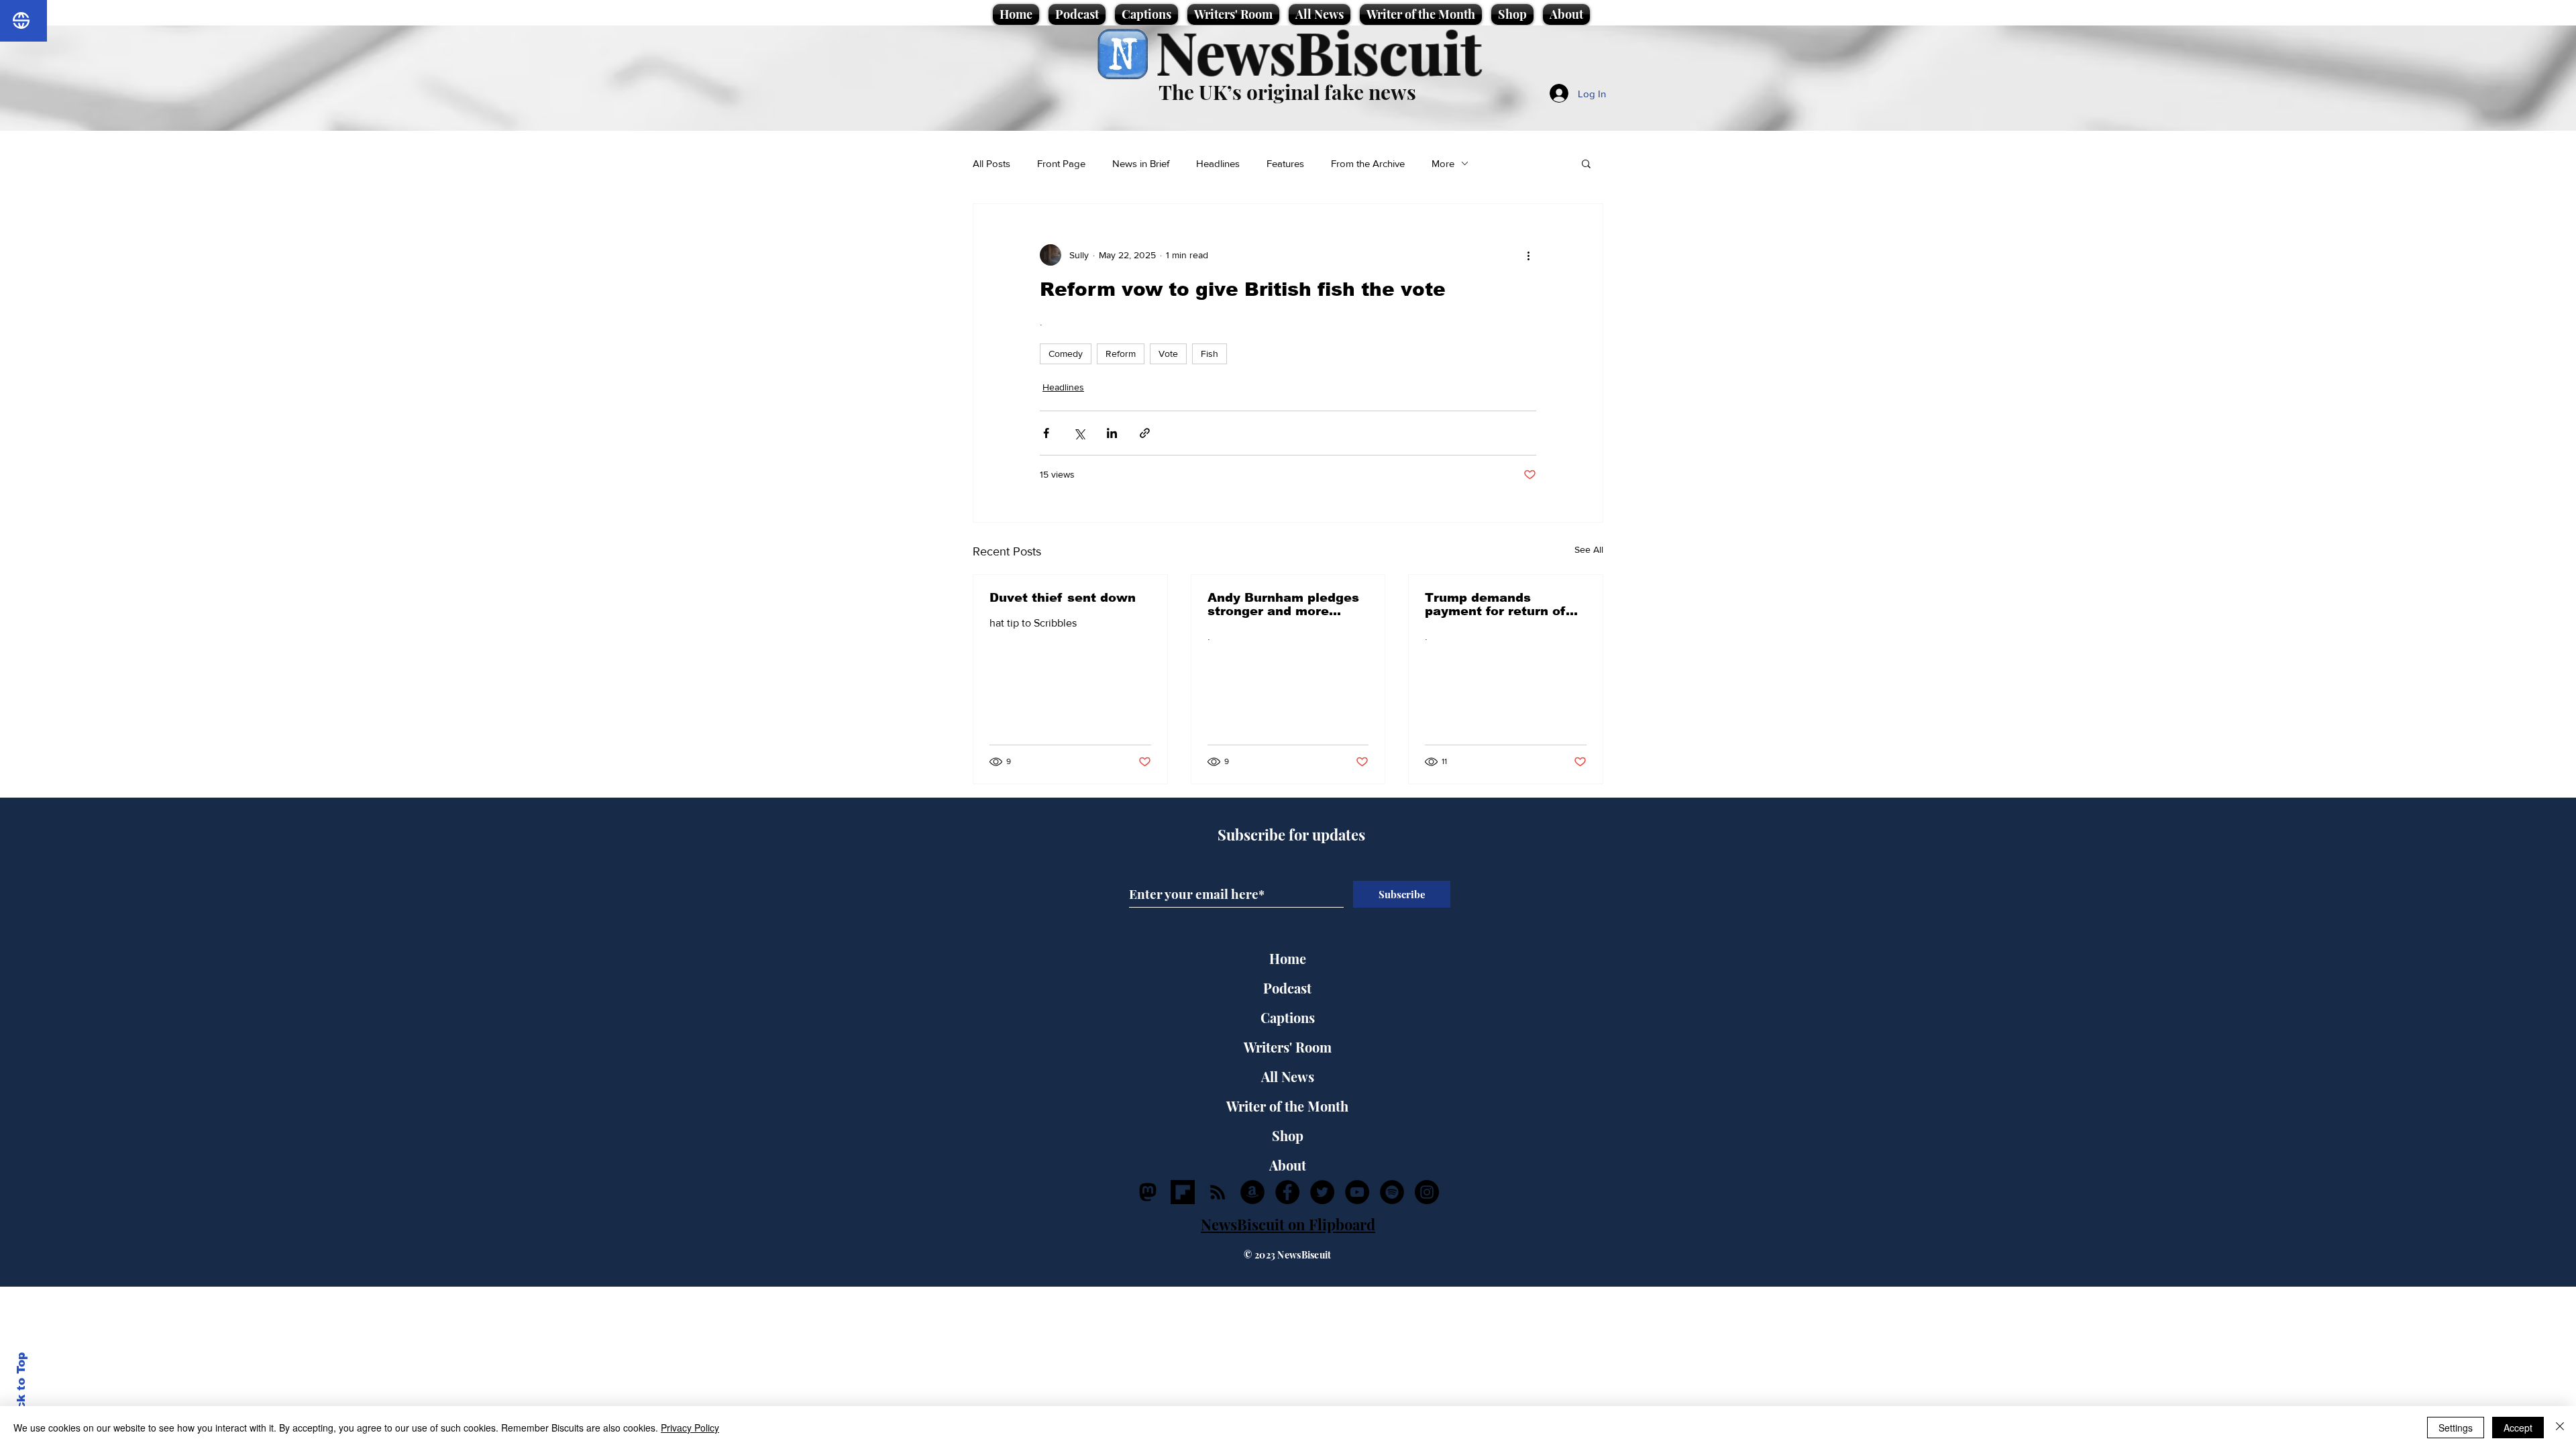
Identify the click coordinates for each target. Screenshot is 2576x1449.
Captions (1288, 1017)
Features (1285, 163)
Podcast (1287, 988)
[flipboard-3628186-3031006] (1183, 1192)
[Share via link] (1145, 433)
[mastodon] (1148, 1192)
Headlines (1218, 163)
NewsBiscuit (1319, 51)
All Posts (991, 163)
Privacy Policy (690, 1428)
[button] (1586, 163)
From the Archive (1368, 163)
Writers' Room (1288, 1047)
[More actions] (1528, 255)
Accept (2518, 1428)
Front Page (1061, 163)
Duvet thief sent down (1063, 598)
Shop (1288, 1135)
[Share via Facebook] (1046, 433)
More (1443, 163)
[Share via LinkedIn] (1112, 433)
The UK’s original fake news (1287, 92)
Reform (1121, 354)
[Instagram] (1427, 1192)
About (1288, 1165)
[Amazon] (1252, 1192)
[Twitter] (1322, 1192)
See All (1589, 549)
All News (1288, 1076)
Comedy (1066, 354)
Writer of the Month (1287, 1106)
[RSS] (1218, 1192)
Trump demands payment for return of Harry (1495, 604)
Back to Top (21, 1389)
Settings (2456, 1428)
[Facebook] (1287, 1192)
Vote (1168, 354)
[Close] (2560, 1428)
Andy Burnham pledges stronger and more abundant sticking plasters (1283, 604)
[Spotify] (1392, 1192)
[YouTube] (1357, 1192)
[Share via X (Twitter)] (1079, 433)
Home (1288, 958)
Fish (1210, 354)
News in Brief (1141, 163)
